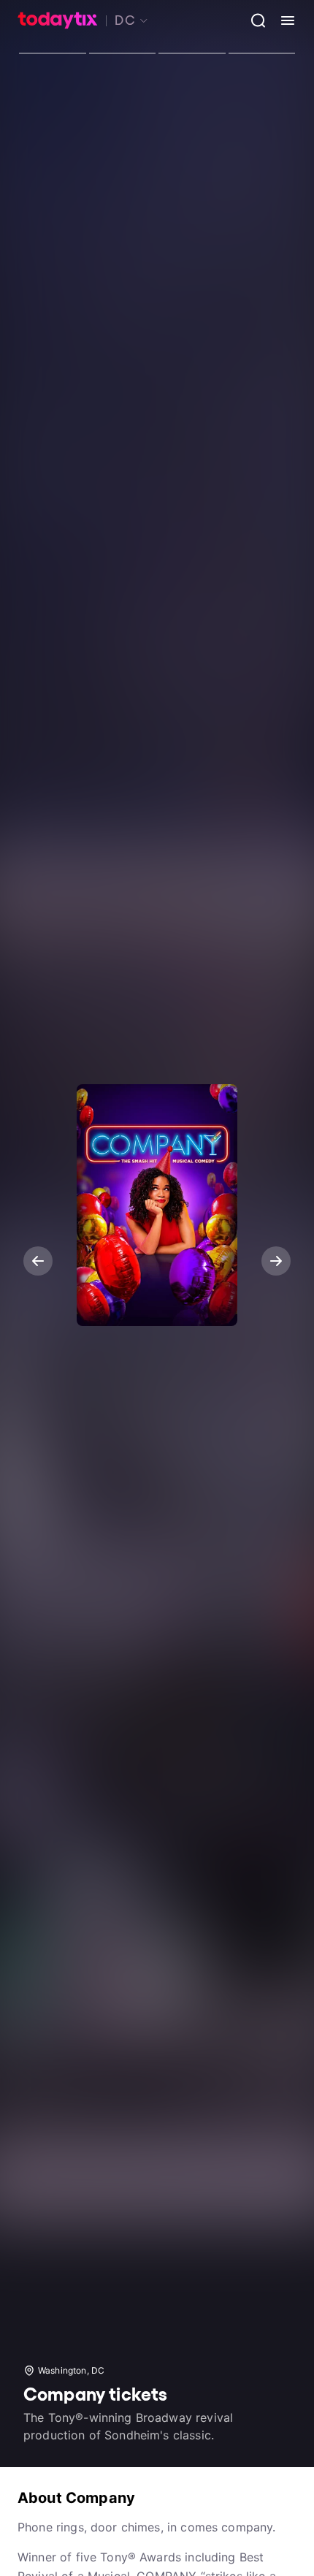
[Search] (253, 20)
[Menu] (282, 20)
